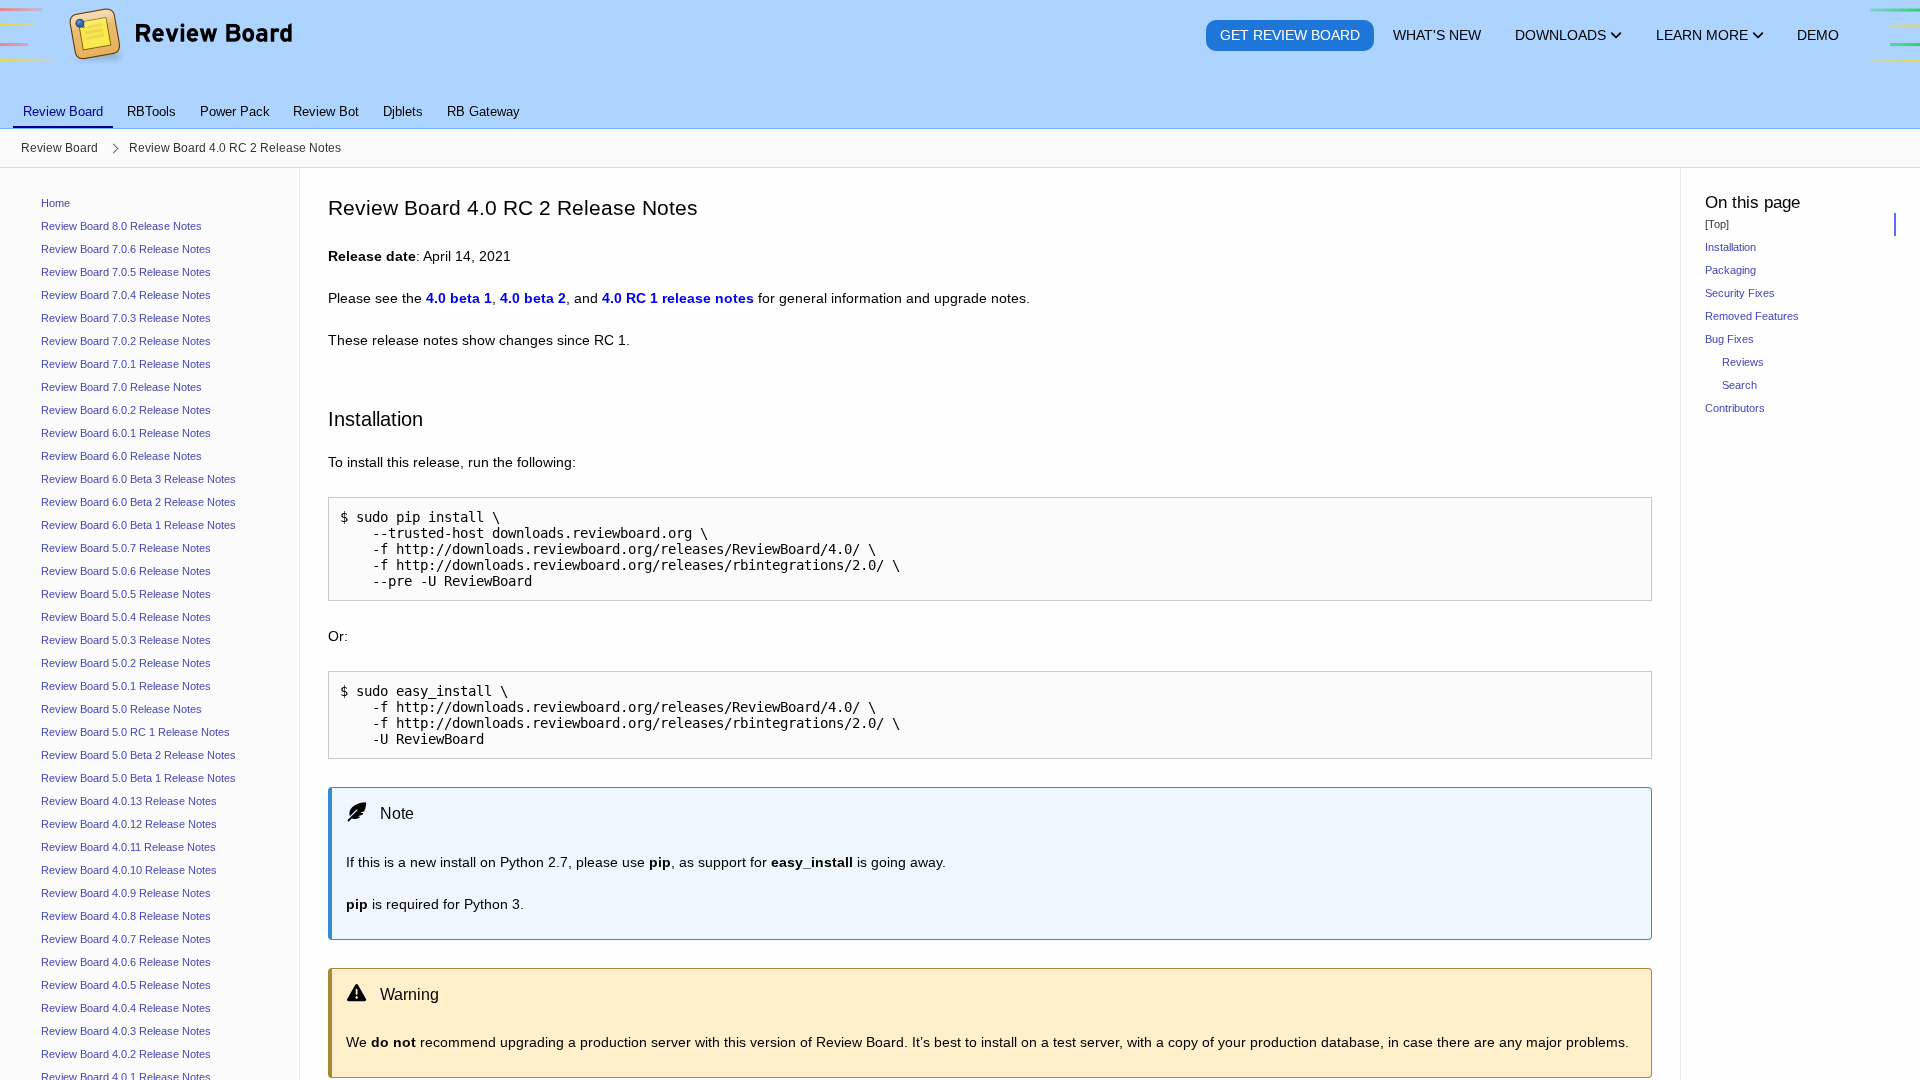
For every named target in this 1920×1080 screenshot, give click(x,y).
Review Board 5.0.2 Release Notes (126, 663)
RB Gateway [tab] (483, 111)
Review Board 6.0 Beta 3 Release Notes (138, 479)
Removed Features (1752, 316)
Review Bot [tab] (326, 111)
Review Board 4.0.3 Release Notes (126, 1031)
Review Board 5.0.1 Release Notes (126, 686)
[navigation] (150, 624)
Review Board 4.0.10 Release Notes (129, 870)
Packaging (1730, 270)
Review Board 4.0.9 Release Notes (126, 893)
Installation (1730, 247)
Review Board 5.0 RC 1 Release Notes (135, 732)
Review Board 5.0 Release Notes (121, 709)
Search (1739, 385)
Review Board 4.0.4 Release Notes (126, 1008)
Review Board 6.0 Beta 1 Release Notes (138, 525)
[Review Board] (179, 35)
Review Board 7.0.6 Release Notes (126, 249)
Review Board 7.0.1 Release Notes (126, 364)
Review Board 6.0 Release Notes (121, 456)
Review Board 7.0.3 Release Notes (126, 318)
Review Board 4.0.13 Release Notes (129, 801)
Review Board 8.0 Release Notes (121, 226)
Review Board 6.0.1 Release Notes (126, 433)
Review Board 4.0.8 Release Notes (126, 916)
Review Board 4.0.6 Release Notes (126, 962)
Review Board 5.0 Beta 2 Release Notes (138, 755)
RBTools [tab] (151, 111)
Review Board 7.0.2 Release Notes (126, 341)
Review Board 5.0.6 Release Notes (126, 571)
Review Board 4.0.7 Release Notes (126, 939)
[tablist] (960, 100)
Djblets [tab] (403, 111)
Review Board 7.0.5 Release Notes (126, 272)
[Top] (1717, 224)
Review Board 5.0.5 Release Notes (126, 594)
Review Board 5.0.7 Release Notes (126, 548)
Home (55, 203)
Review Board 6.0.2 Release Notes (126, 410)
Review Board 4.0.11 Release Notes (128, 847)
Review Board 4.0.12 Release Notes (129, 824)
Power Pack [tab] (235, 111)
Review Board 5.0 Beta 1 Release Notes (138, 778)
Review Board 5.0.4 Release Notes (126, 617)
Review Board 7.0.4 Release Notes (126, 295)
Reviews (1743, 362)
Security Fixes (1740, 293)
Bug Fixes (1729, 339)
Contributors (1735, 408)
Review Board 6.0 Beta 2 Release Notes (138, 502)
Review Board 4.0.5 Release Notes (126, 985)
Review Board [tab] (63, 111)
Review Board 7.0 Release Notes (121, 387)
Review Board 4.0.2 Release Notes (126, 1054)
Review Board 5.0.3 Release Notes (126, 640)
